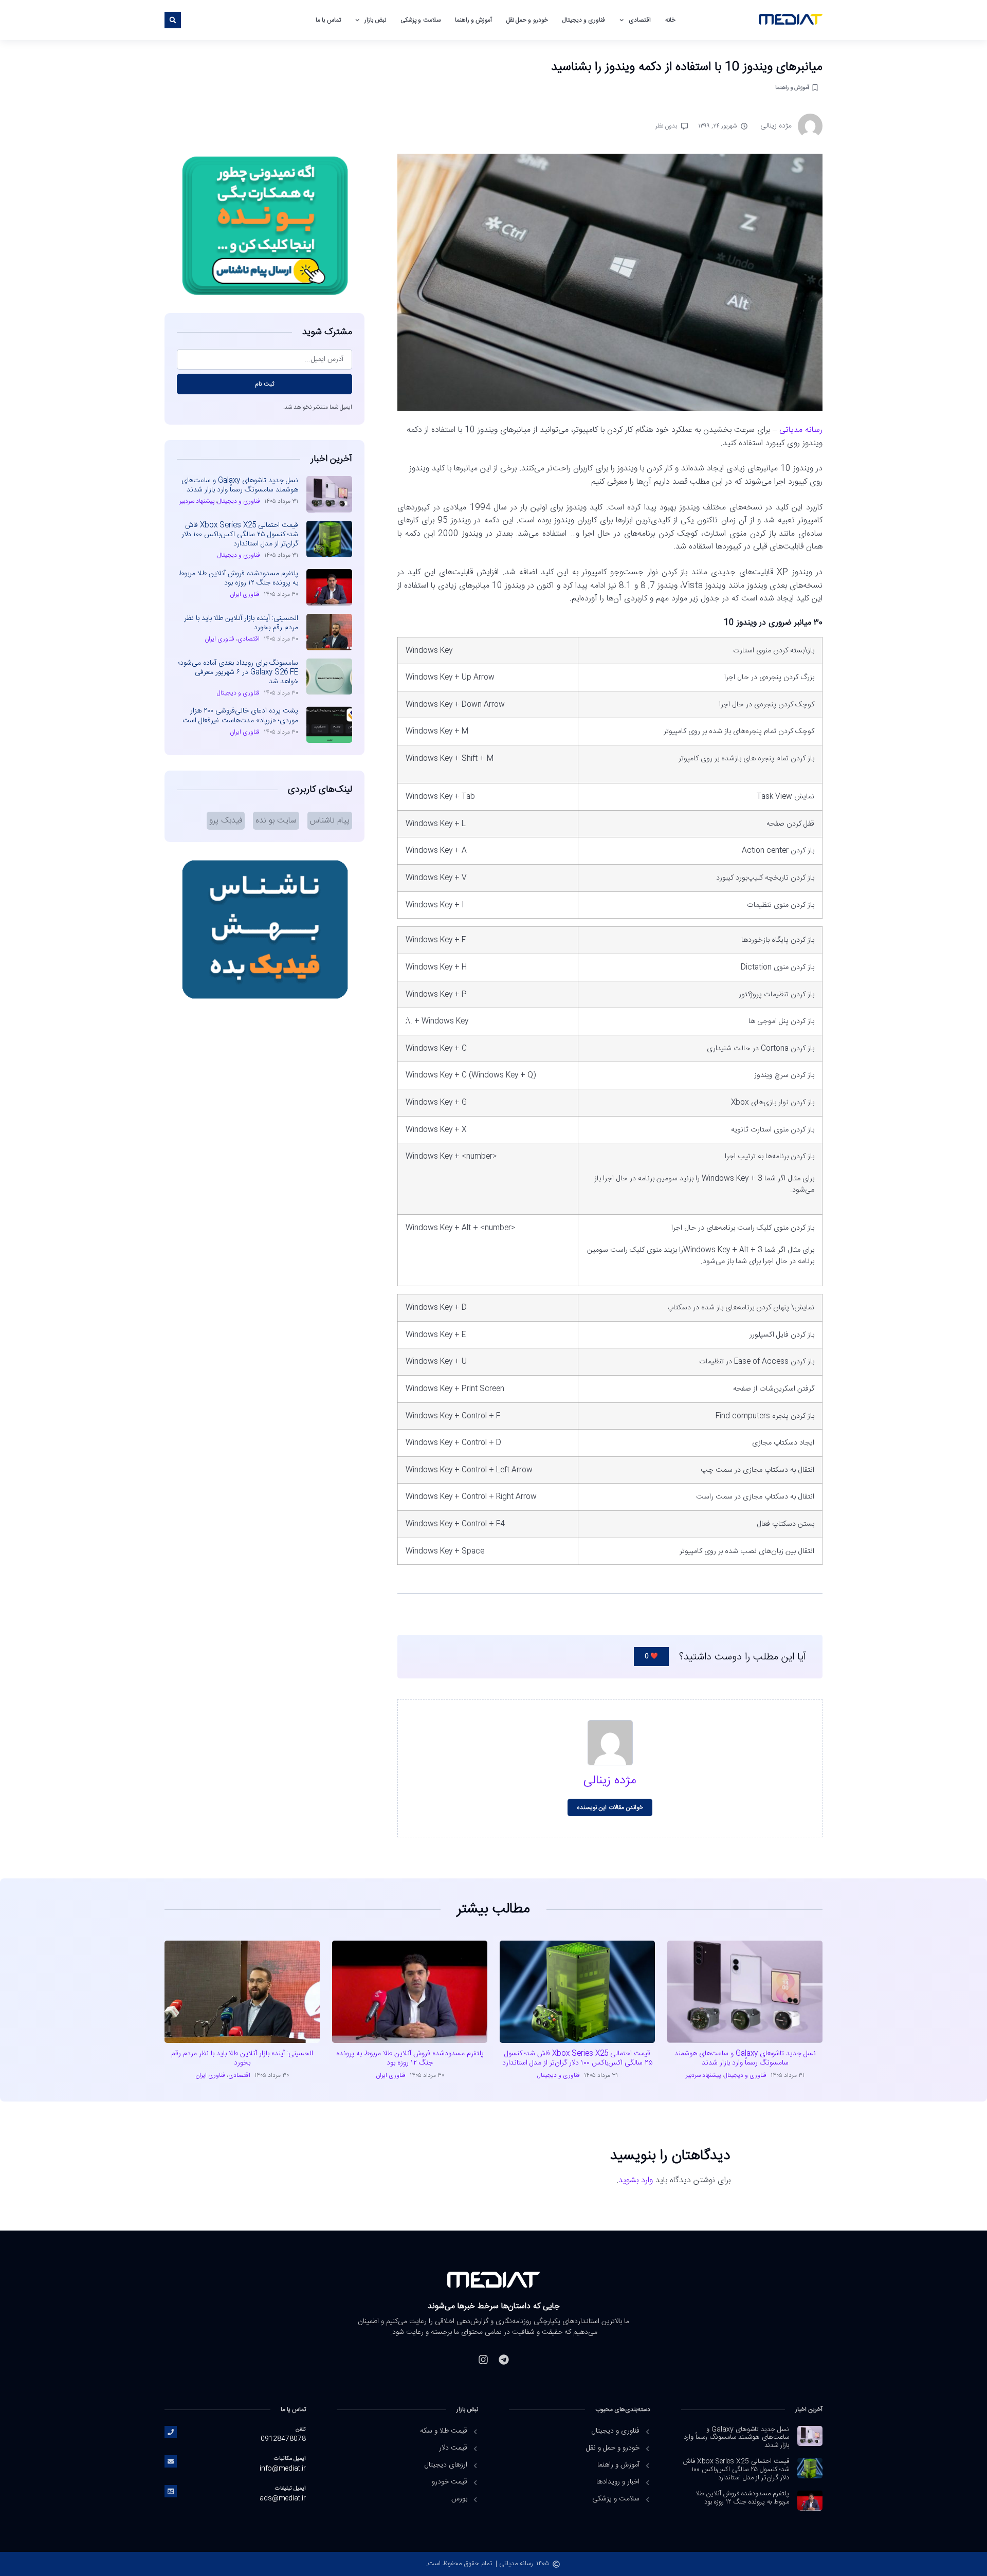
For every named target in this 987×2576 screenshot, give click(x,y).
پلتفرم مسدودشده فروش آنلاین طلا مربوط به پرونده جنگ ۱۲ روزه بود (238, 578)
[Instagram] (483, 2360)
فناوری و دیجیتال (584, 20)
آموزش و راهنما (473, 20)
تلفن (301, 2429)
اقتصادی (640, 20)
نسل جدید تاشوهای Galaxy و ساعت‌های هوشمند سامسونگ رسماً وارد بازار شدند (240, 485)
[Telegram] (504, 2360)
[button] (173, 20)
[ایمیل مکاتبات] (171, 2461)
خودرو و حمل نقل (527, 20)
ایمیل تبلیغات (290, 2488)
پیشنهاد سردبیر (197, 501)
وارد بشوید (636, 2180)
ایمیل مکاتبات (290, 2459)
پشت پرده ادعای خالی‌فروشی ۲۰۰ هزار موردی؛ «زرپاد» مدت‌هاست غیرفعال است (240, 716)
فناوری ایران (245, 594)
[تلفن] (171, 2432)
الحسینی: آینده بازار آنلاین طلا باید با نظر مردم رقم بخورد (241, 623)
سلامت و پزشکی (420, 20)
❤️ (651, 1656)
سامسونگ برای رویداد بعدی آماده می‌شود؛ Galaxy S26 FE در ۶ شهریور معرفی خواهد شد (238, 672)
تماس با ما (328, 20)
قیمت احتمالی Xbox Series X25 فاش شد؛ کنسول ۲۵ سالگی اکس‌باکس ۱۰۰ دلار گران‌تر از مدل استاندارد (240, 535)
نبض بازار (375, 20)
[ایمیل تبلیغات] (171, 2491)
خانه (670, 20)
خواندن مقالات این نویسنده (610, 1807)
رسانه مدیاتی (801, 430)
